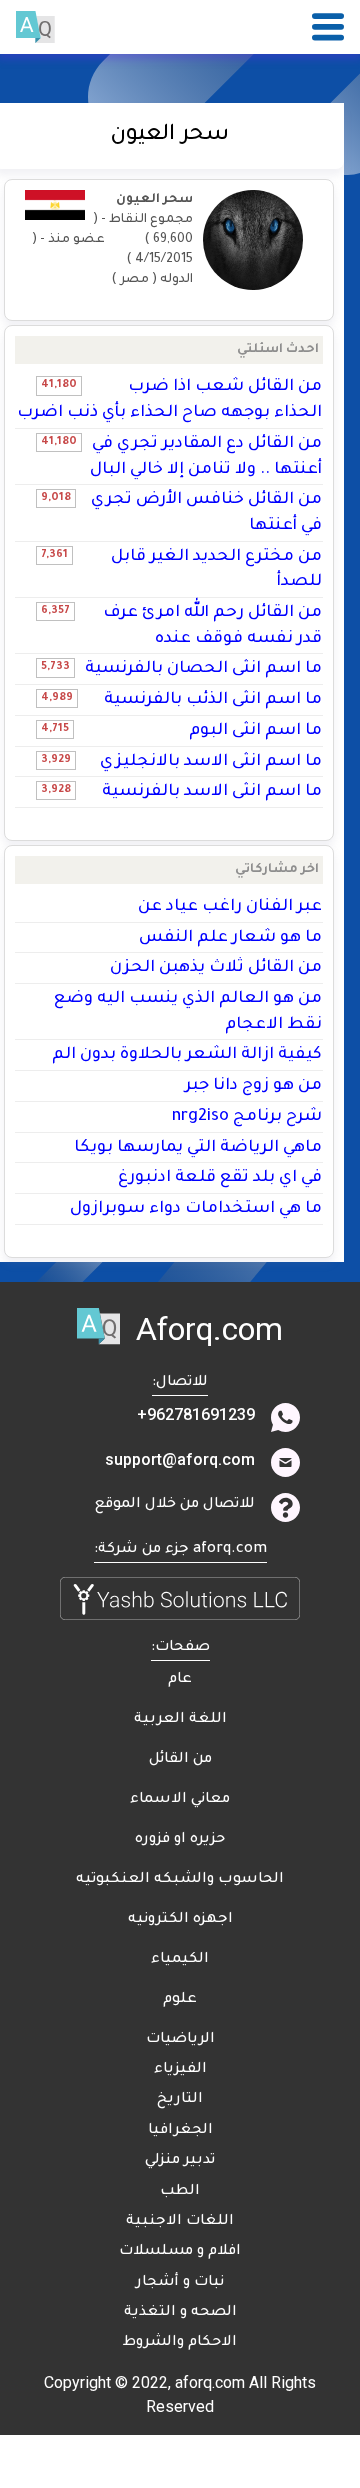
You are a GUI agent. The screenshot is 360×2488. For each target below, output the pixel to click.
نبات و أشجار (180, 2283)
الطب (180, 2192)
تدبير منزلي (180, 2161)
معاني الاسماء (180, 1800)
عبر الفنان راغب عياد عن (230, 907)
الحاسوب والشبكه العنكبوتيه (180, 1880)
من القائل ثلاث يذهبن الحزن (216, 968)
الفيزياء (180, 2070)
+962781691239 (196, 1414)
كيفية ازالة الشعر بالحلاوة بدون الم (187, 1055)
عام (180, 1680)
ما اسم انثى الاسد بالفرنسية (212, 792)
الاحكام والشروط (180, 2343)
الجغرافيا (180, 2131)
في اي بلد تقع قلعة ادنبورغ (220, 1178)
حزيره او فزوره (180, 1840)
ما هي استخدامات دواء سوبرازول (196, 1209)
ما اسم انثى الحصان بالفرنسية (203, 669)
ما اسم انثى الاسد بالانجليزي (211, 762)
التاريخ (180, 2100)
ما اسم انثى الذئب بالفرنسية (213, 700)
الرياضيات (180, 2040)
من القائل (180, 1760)
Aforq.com (209, 1329)
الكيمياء (180, 1960)
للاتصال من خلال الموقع (175, 1505)
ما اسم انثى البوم (255, 731)
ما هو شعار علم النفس (230, 938)
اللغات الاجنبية (180, 2222)
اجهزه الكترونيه (180, 1920)
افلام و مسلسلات (180, 2252)
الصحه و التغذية (180, 2313)
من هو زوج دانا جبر (253, 1086)
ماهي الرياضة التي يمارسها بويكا (198, 1148)
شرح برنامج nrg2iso (247, 1117)
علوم (180, 2000)
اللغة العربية (180, 1720)
